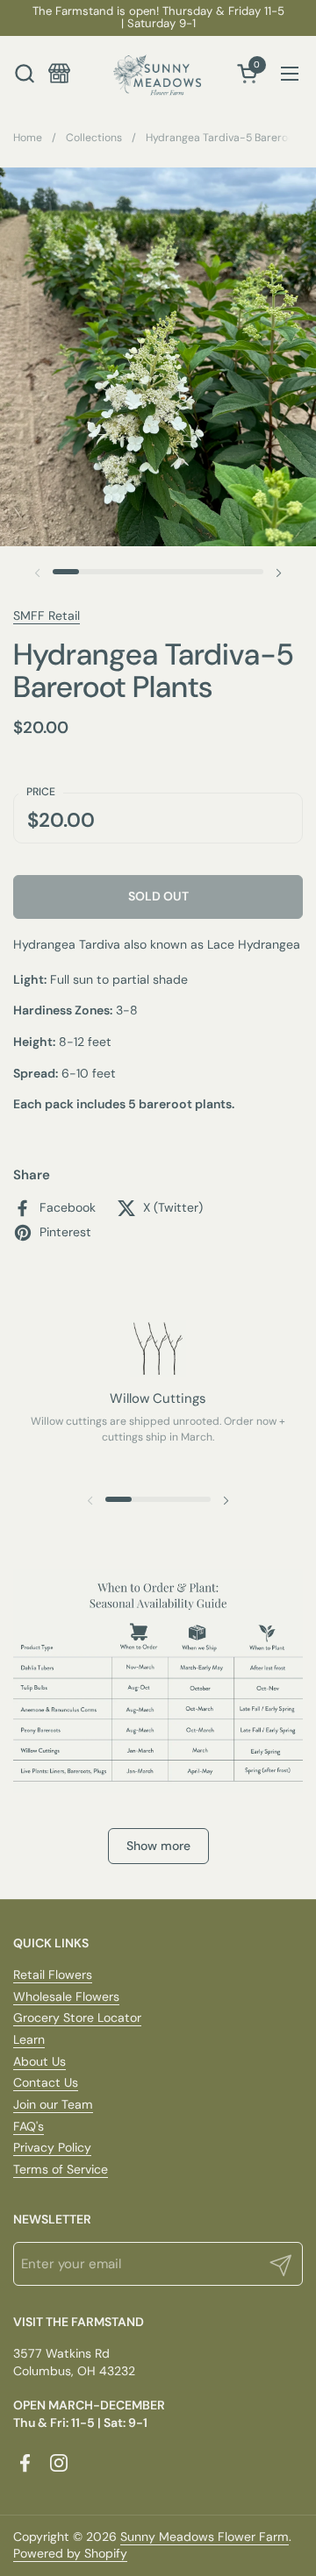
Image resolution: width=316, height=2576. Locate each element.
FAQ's (29, 2126)
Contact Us (46, 2082)
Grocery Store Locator (77, 2017)
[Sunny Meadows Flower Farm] (158, 73)
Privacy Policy (52, 2147)
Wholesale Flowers (66, 1996)
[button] (24, 73)
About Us (39, 2061)
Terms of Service (61, 2169)
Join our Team (53, 2104)
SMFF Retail (47, 616)
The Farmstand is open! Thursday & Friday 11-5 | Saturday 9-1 (158, 18)
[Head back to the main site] (59, 73)
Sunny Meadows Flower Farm (205, 2537)
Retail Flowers (53, 1975)
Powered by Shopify (70, 2553)
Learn (29, 2039)
